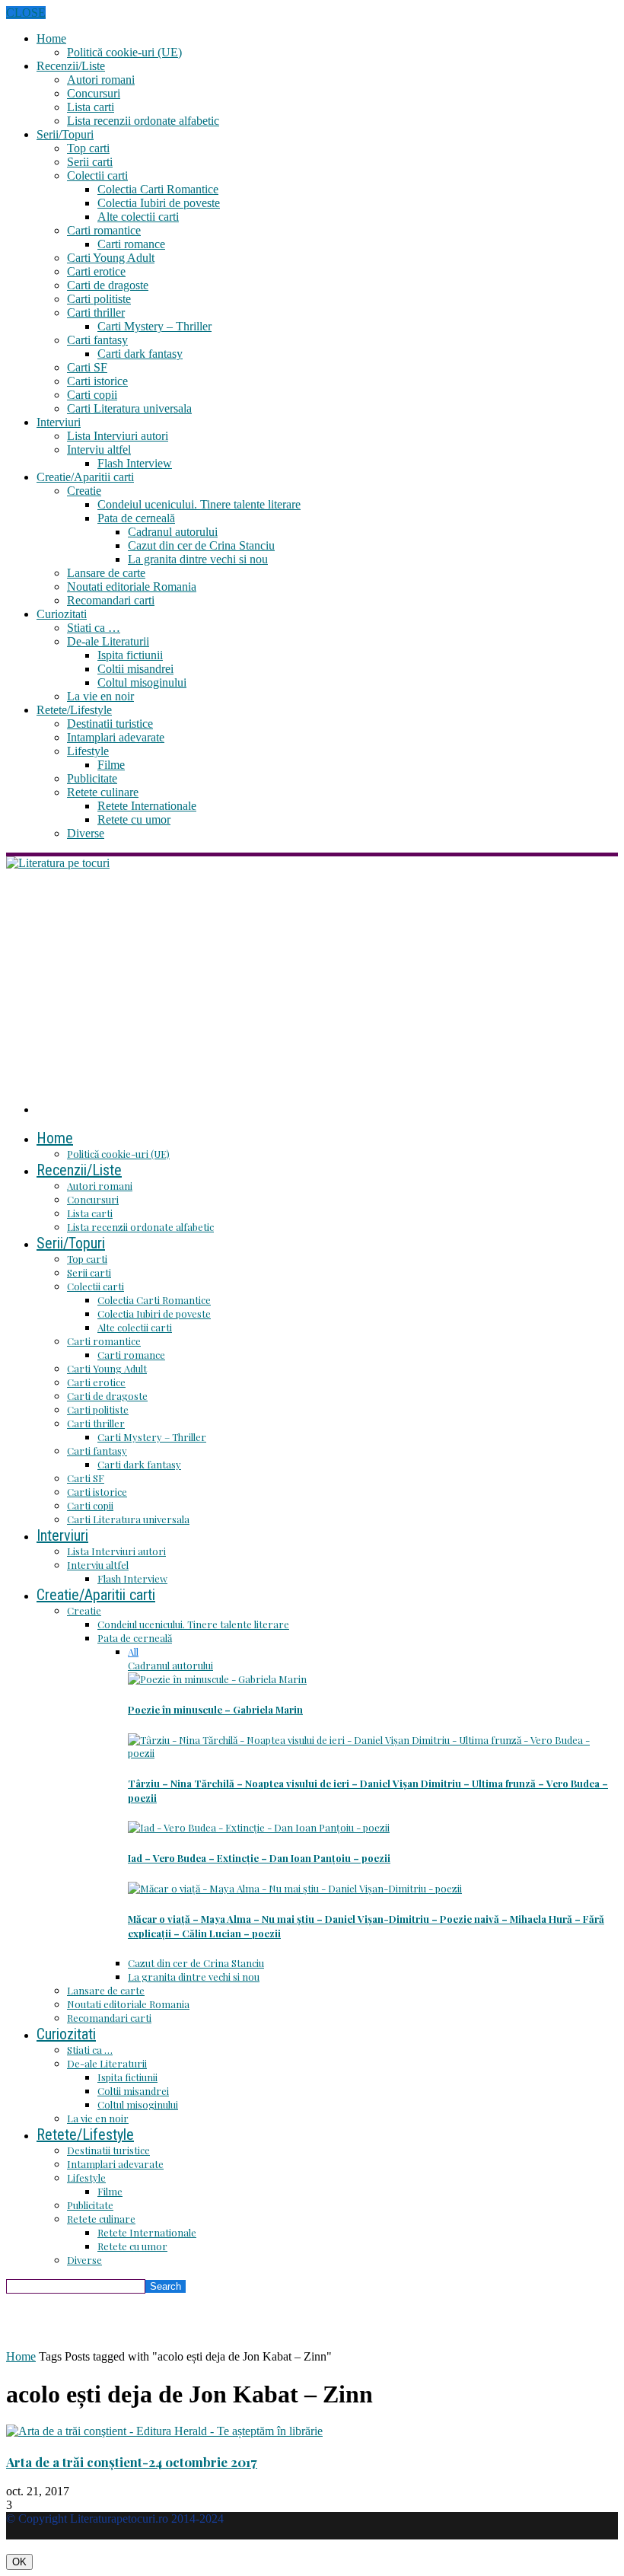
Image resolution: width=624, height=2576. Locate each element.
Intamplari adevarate (116, 737)
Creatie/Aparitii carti (85, 477)
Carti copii (92, 395)
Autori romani (101, 80)
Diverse (86, 833)
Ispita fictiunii (130, 655)
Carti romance (131, 244)
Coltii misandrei (135, 669)
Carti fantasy (97, 340)
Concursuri (94, 93)
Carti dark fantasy (140, 354)
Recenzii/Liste (71, 66)
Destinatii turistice (110, 724)
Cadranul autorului (173, 532)
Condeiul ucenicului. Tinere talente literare (199, 504)
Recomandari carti (111, 600)
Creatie (84, 491)
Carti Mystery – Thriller (154, 326)
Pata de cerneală (136, 518)
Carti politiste (99, 299)
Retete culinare (103, 792)
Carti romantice (104, 230)
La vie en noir (100, 696)
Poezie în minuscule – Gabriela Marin (215, 1709)
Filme (111, 765)
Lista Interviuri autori (118, 436)
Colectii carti (97, 175)
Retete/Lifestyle (74, 710)
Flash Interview (135, 463)
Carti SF (87, 367)
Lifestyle (88, 751)
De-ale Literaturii (108, 641)
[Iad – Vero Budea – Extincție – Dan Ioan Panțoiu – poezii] (259, 1827)
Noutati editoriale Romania (132, 587)
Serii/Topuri (65, 134)
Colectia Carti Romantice (158, 189)
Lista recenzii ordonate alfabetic (143, 121)
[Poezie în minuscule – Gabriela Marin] (217, 1679)
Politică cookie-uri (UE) (124, 52)
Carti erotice (96, 271)
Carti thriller (96, 312)
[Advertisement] (312, 984)
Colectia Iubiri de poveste (159, 203)
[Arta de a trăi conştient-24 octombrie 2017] (164, 2431)
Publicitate (92, 778)
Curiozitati (62, 614)
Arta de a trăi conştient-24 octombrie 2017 (132, 2462)
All (133, 1651)
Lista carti (91, 107)
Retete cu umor (134, 819)
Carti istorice (97, 381)
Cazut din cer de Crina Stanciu (201, 545)
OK (19, 2562)
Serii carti (90, 162)
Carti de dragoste (108, 285)
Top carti (88, 148)
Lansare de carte (106, 573)
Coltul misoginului (142, 682)
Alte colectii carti (138, 217)
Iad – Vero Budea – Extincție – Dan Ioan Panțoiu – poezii (259, 1858)
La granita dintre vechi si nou (198, 559)
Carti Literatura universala (129, 408)
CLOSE (26, 13)
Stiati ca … (94, 628)
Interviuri (59, 422)
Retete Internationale (147, 806)
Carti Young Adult (111, 258)
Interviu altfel (99, 450)
